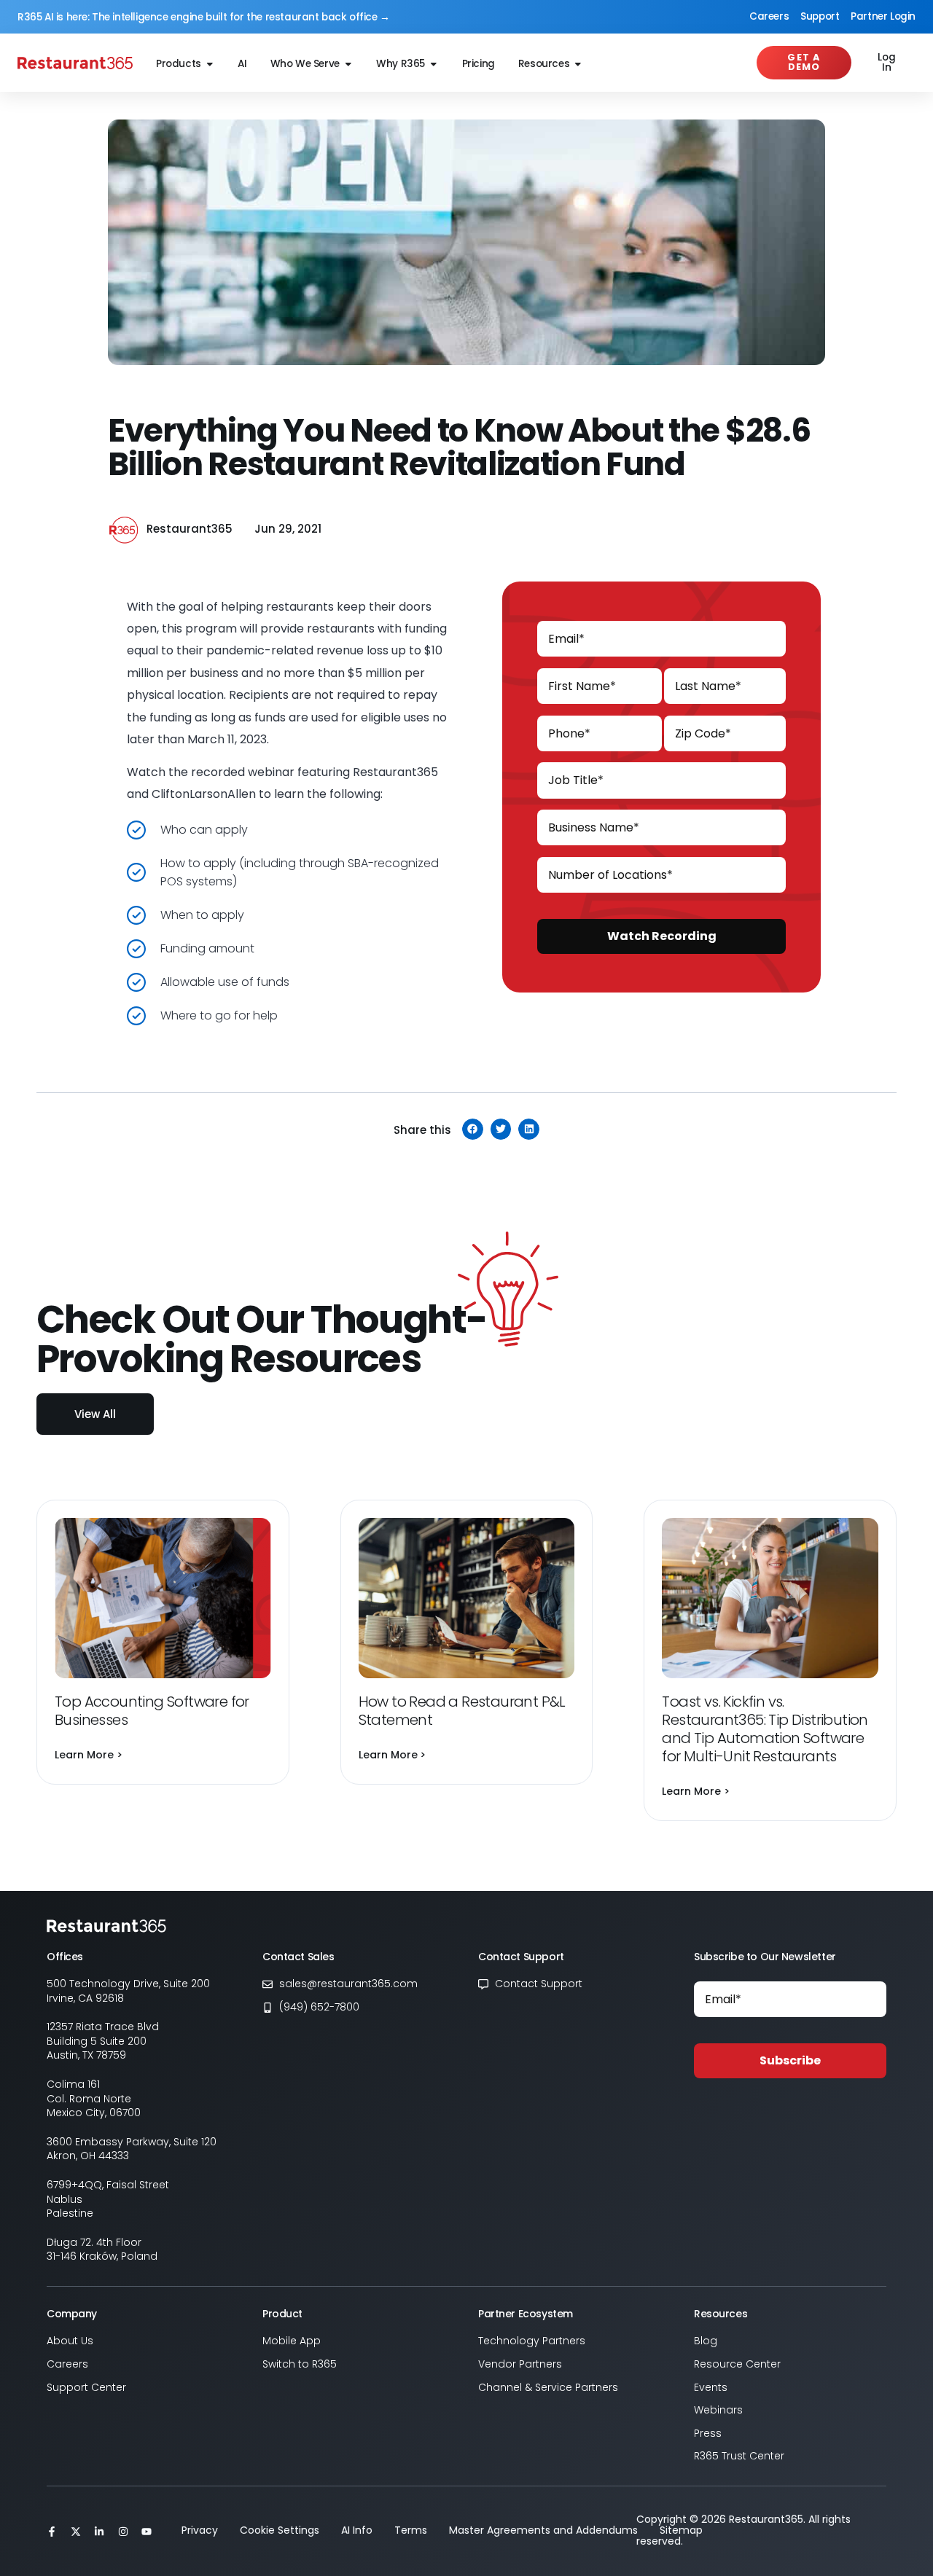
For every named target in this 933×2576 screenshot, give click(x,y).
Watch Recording (662, 936)
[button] (473, 1129)
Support (820, 16)
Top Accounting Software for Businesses (152, 1711)
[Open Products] (210, 64)
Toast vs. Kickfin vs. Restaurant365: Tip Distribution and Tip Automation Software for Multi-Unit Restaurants (765, 1729)
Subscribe (790, 2060)
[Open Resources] (578, 64)
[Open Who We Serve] (348, 64)
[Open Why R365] (434, 64)
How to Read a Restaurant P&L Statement (462, 1711)
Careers (769, 16)
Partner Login (883, 16)
